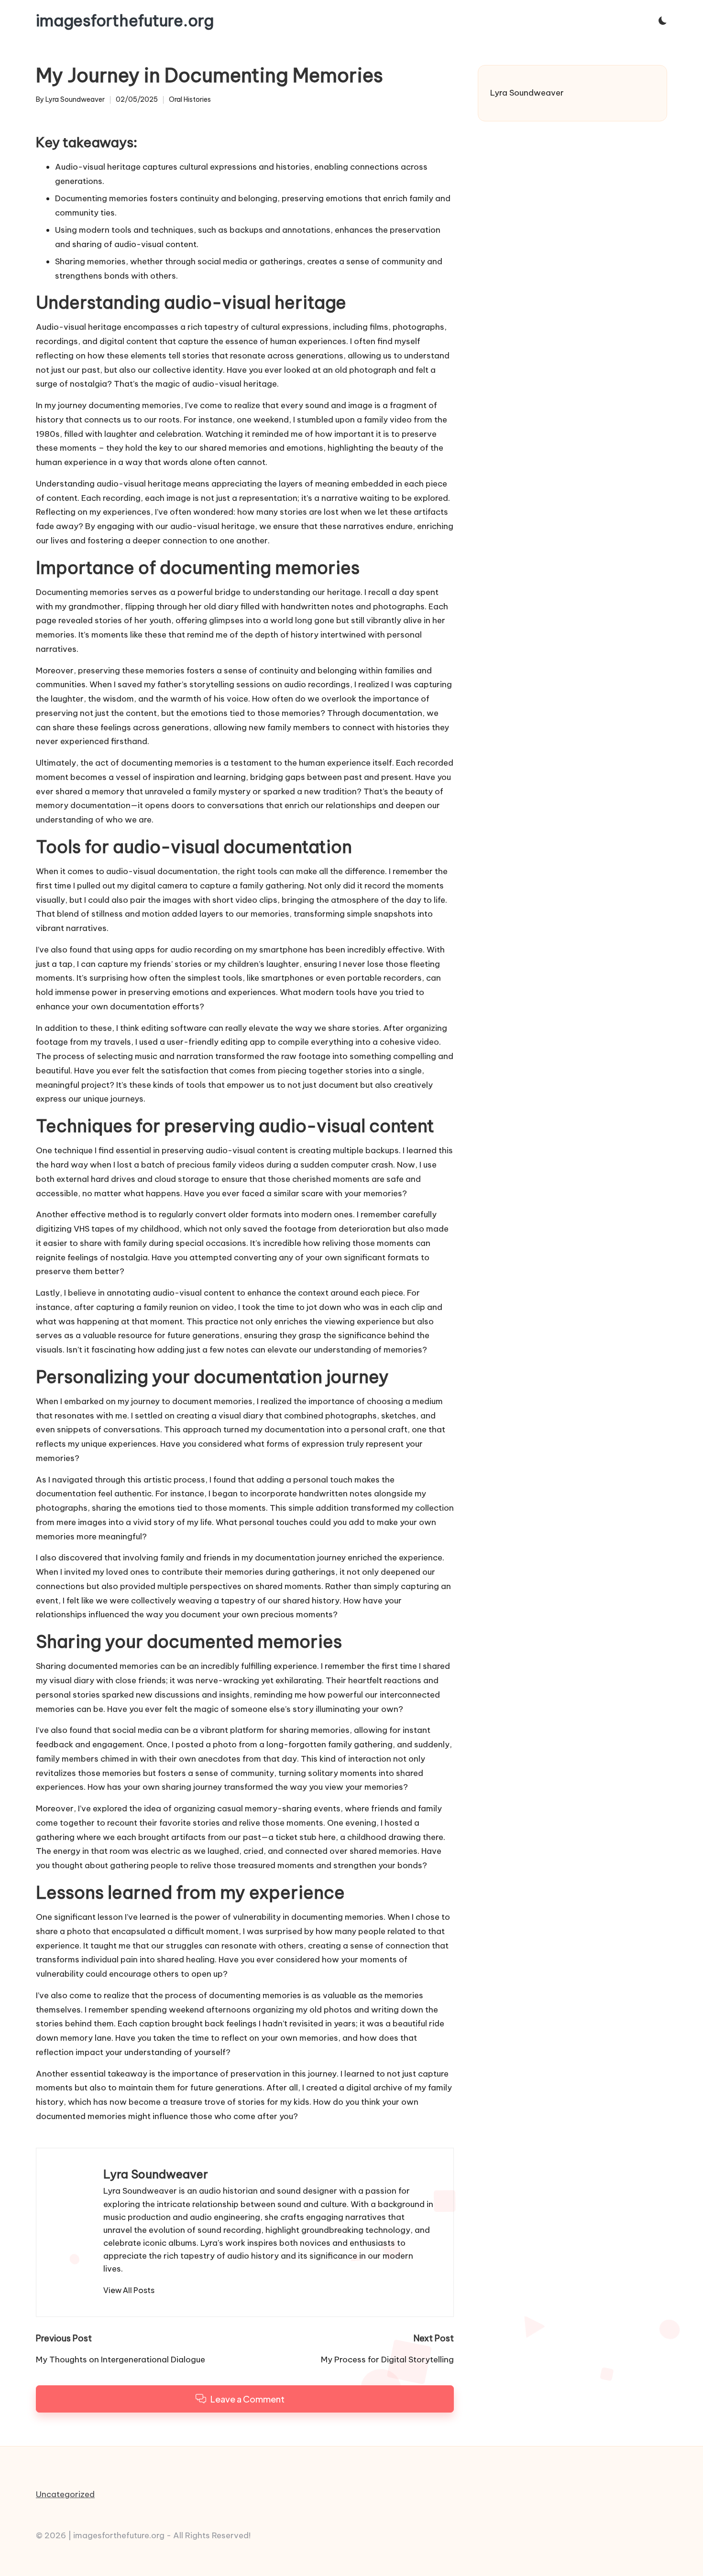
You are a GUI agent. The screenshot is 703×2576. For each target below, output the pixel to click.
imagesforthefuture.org (125, 21)
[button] (129, 2290)
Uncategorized (65, 2494)
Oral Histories (190, 99)
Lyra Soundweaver (156, 2174)
